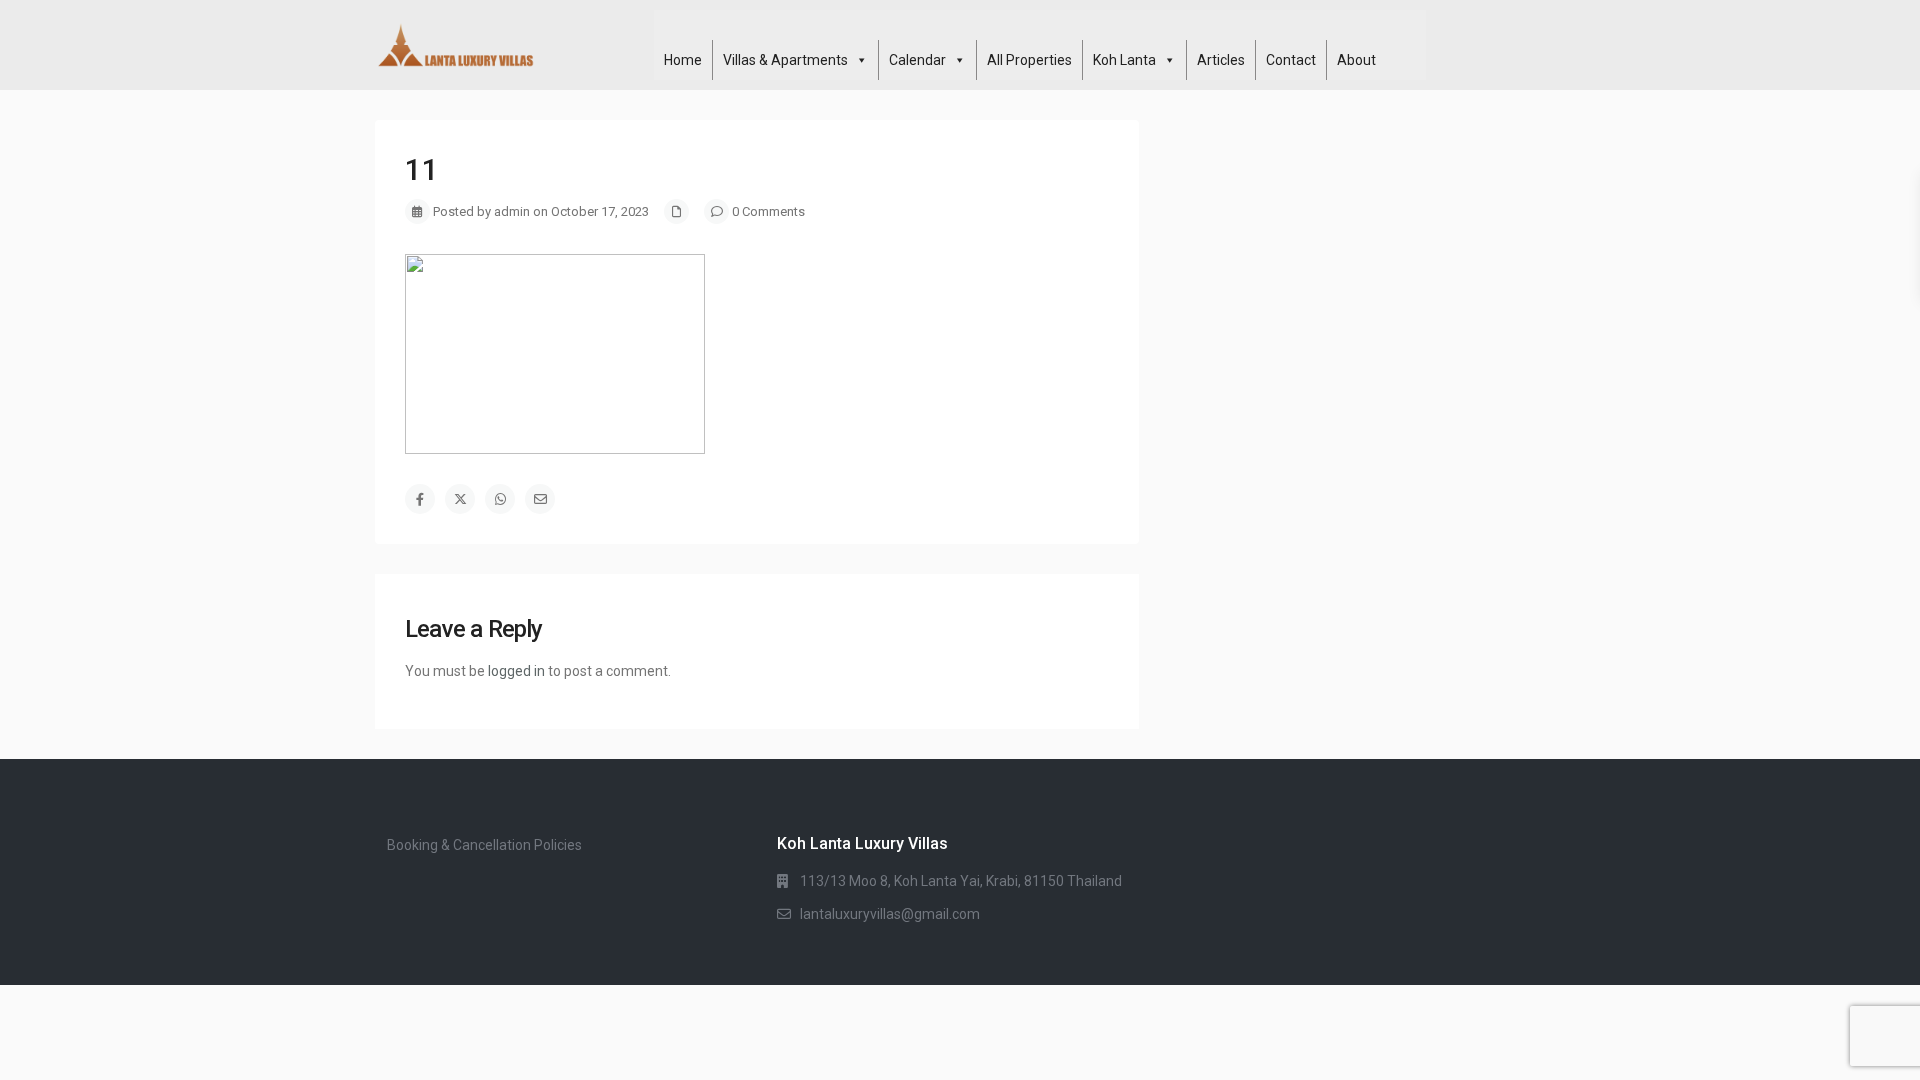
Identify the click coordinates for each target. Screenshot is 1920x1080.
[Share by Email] (540, 499)
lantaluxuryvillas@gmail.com (890, 914)
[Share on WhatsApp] (500, 499)
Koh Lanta (1124, 60)
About (1356, 60)
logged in (516, 671)
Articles (1221, 60)
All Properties (1029, 60)
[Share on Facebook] (420, 499)
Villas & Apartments (785, 60)
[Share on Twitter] (460, 499)
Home (683, 60)
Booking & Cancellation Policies (484, 845)
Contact (1291, 60)
